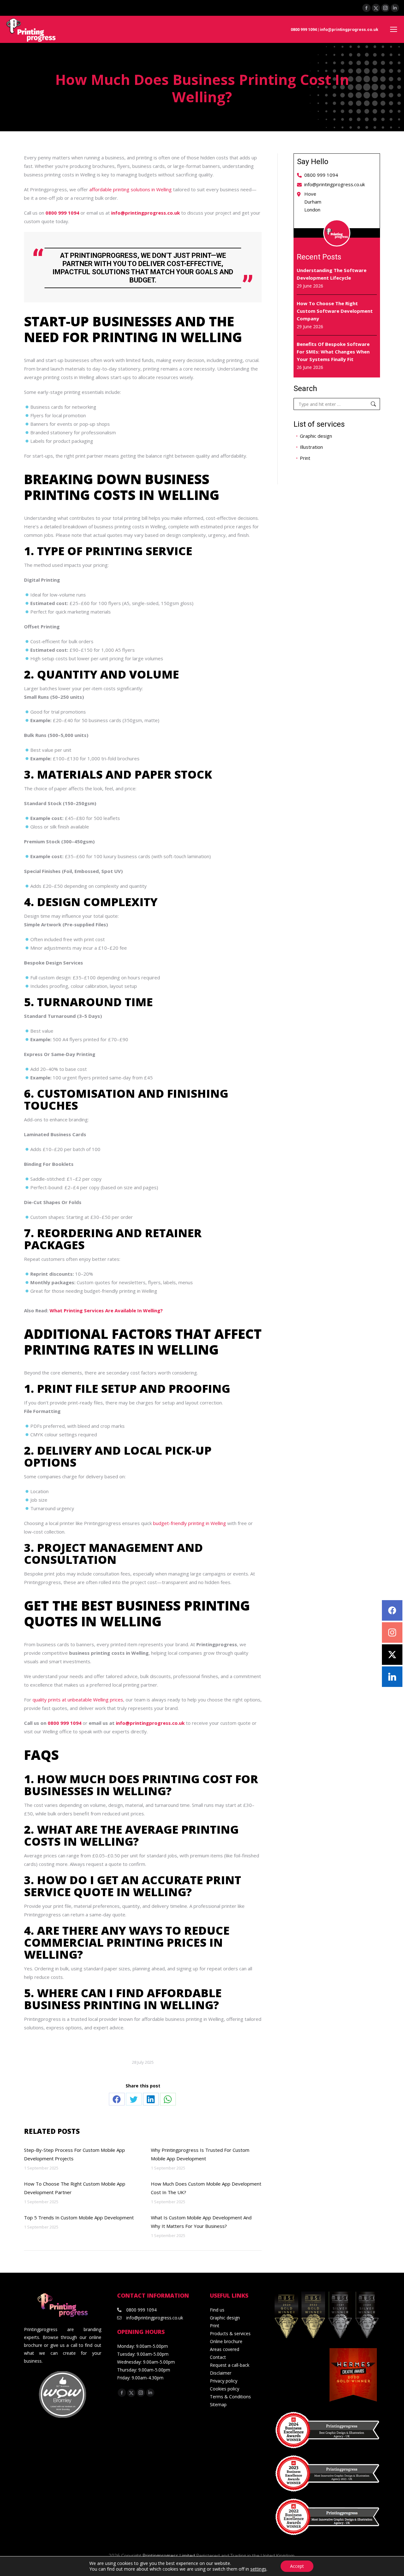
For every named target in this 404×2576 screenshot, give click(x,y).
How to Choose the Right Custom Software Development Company (335, 311)
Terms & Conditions (230, 2397)
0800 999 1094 (304, 30)
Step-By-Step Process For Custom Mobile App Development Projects (74, 2154)
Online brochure (226, 2341)
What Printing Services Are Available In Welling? (106, 1310)
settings (258, 2569)
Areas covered (225, 2349)
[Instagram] (392, 1632)
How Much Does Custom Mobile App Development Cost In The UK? (206, 2188)
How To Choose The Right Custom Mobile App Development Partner (75, 2188)
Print (305, 458)
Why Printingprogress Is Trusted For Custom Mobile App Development (200, 2154)
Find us (217, 2310)
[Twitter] (392, 1655)
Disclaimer (221, 2373)
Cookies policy (225, 2389)
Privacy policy (224, 2381)
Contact (218, 2357)
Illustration (311, 447)
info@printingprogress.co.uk (349, 30)
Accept (297, 2566)
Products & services (230, 2333)
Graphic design (316, 436)
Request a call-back (230, 2365)
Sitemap (218, 2404)
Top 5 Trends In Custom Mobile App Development (79, 2217)
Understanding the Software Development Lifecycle (332, 274)
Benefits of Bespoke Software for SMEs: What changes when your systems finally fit (333, 352)
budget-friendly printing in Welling (190, 1523)
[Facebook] (392, 1610)
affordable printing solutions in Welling (131, 189)
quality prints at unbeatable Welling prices (78, 1700)
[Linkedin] (392, 1677)
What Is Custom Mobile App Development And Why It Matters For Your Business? (201, 2222)
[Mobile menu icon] (394, 29)
